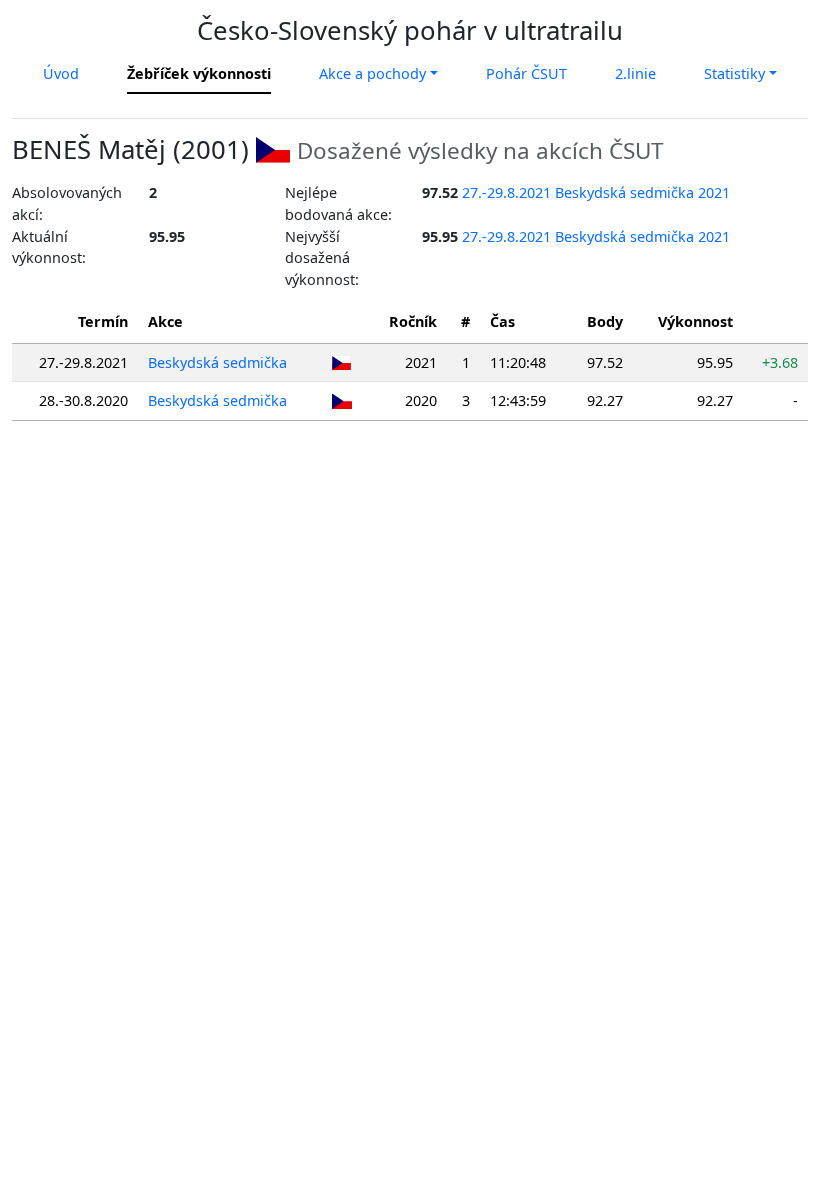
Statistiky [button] (734, 73)
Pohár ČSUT (526, 73)
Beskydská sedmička (217, 362)
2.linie (635, 73)
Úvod (61, 73)
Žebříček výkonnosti (199, 73)
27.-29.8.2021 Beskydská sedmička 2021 (596, 192)
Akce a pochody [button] (372, 73)
